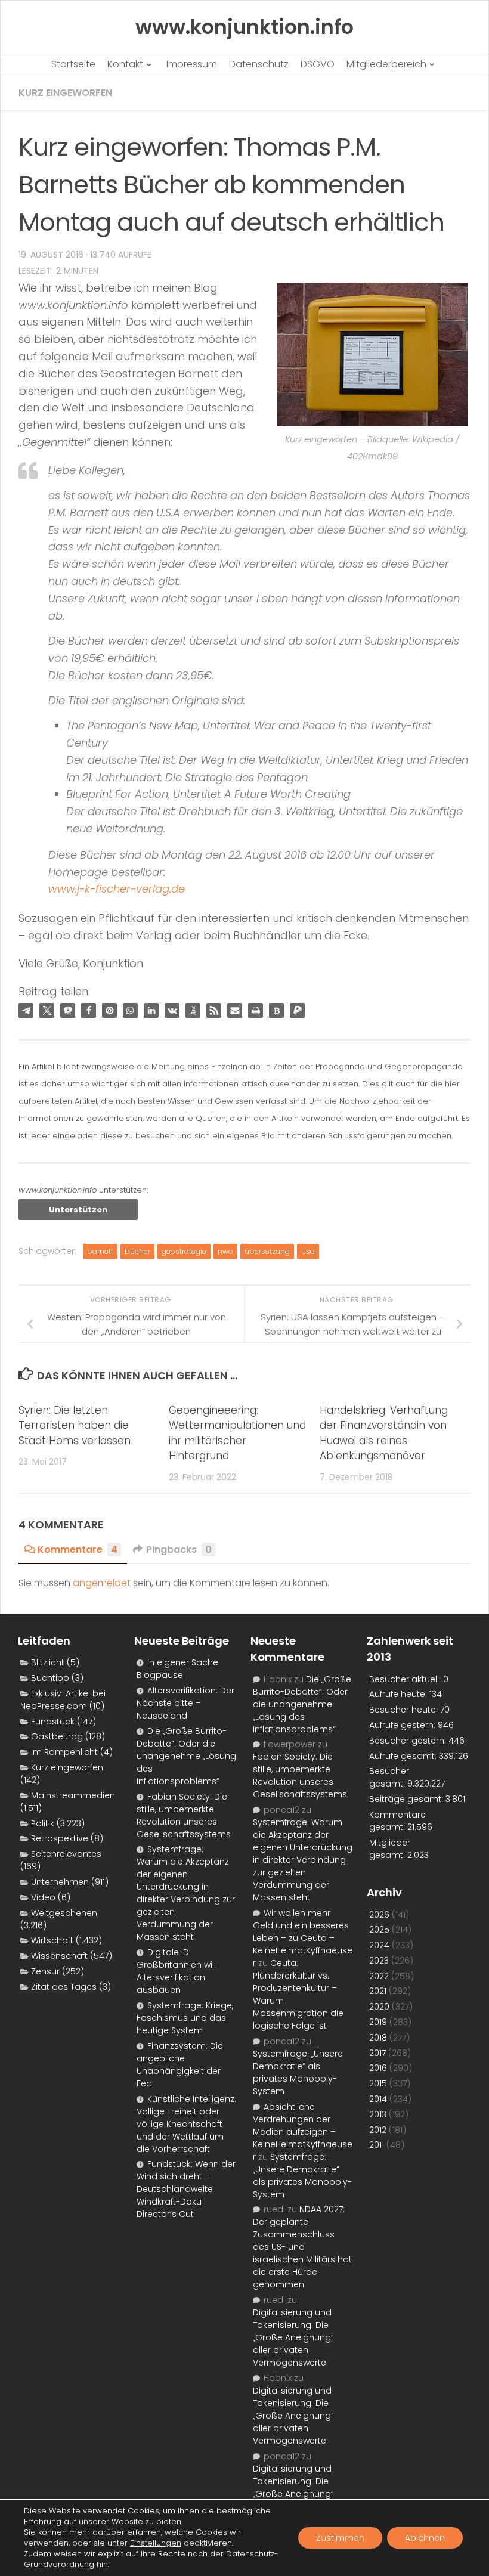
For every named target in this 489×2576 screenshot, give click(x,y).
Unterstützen (78, 1210)
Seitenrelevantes (66, 1854)
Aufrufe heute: (399, 1694)
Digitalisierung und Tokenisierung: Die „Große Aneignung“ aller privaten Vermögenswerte (293, 2337)
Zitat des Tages (64, 1987)
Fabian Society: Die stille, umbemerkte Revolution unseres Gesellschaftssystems (184, 1815)
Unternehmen (60, 1882)
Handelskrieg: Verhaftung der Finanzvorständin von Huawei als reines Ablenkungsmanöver (384, 1433)
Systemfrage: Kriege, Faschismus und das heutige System (185, 2018)
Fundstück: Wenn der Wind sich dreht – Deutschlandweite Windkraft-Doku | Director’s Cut (186, 2189)
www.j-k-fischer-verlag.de (117, 889)
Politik (43, 1823)
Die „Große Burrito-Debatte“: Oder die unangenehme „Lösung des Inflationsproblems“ (186, 1756)
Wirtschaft (52, 1940)
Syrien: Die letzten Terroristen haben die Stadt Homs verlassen (75, 1425)
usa (308, 1251)
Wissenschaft (59, 1956)
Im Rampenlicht (64, 1752)
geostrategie (184, 1251)
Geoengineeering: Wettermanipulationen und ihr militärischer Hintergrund (237, 1433)
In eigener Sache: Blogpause (178, 1669)
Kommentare (78, 1549)
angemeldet (102, 1583)
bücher (137, 1251)
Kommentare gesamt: (397, 1821)
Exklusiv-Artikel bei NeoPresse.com (63, 1700)
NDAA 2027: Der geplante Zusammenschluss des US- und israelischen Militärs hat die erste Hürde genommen (302, 2247)
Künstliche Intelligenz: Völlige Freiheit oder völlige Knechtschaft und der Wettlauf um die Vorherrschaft (186, 2124)
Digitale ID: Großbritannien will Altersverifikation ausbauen (176, 1971)
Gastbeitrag (57, 1736)
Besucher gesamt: (389, 1777)
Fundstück (53, 1722)
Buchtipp (50, 1678)
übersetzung (267, 1251)
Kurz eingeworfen (65, 93)
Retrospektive (60, 1838)
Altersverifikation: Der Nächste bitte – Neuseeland (185, 1703)
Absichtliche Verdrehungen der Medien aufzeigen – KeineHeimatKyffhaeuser (303, 2132)
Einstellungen (156, 2543)
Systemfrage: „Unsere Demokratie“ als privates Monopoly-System (298, 2072)
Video (43, 1897)
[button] (26, 1010)
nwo (225, 1251)
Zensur (45, 1971)
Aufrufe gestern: (403, 1725)
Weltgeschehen (64, 1913)
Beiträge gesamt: (407, 1799)
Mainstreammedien (73, 1795)
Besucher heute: (405, 1710)
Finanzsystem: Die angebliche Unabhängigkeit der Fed (180, 2065)
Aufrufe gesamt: (404, 1756)
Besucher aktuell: (406, 1679)
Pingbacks (179, 1549)
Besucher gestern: (409, 1741)
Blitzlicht (48, 1662)
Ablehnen (425, 2538)
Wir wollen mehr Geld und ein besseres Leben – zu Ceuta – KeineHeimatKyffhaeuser (303, 1938)
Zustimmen (340, 2538)
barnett (100, 1251)
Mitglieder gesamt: (390, 1849)
